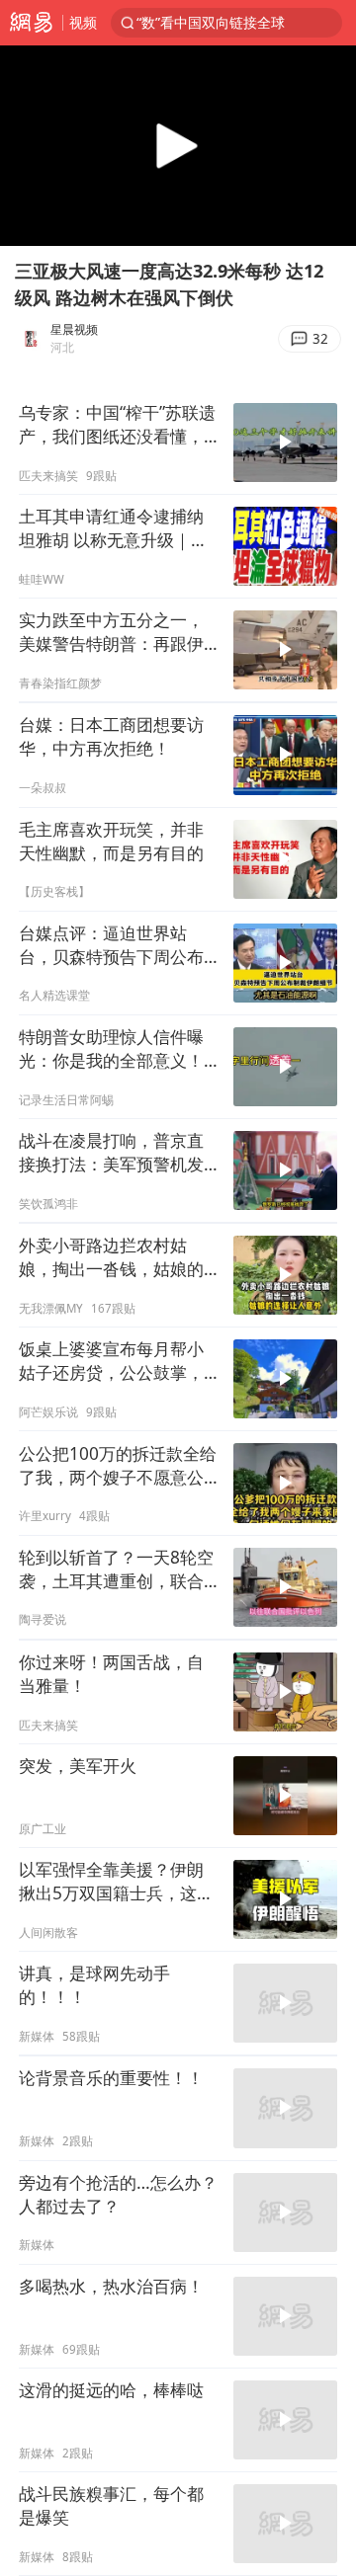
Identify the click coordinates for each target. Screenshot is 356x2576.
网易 (31, 23)
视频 (83, 22)
